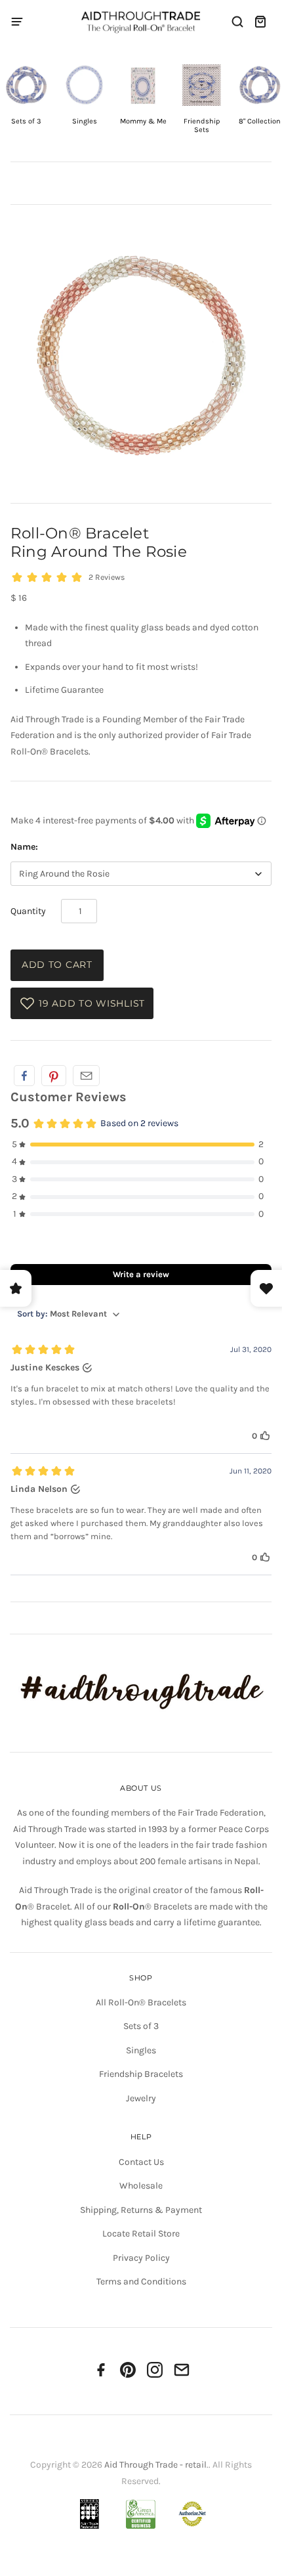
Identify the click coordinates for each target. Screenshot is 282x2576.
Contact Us (141, 2162)
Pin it (54, 1076)
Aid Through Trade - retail (155, 2465)
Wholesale (141, 2186)
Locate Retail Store (141, 2234)
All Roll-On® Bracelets (141, 2002)
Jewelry (141, 2098)
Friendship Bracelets (141, 2074)
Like (24, 1076)
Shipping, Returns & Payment (141, 2210)
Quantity (28, 911)
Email (86, 1076)
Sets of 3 (141, 2026)
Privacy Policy (141, 2258)
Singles (141, 2050)
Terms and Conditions (141, 2281)
